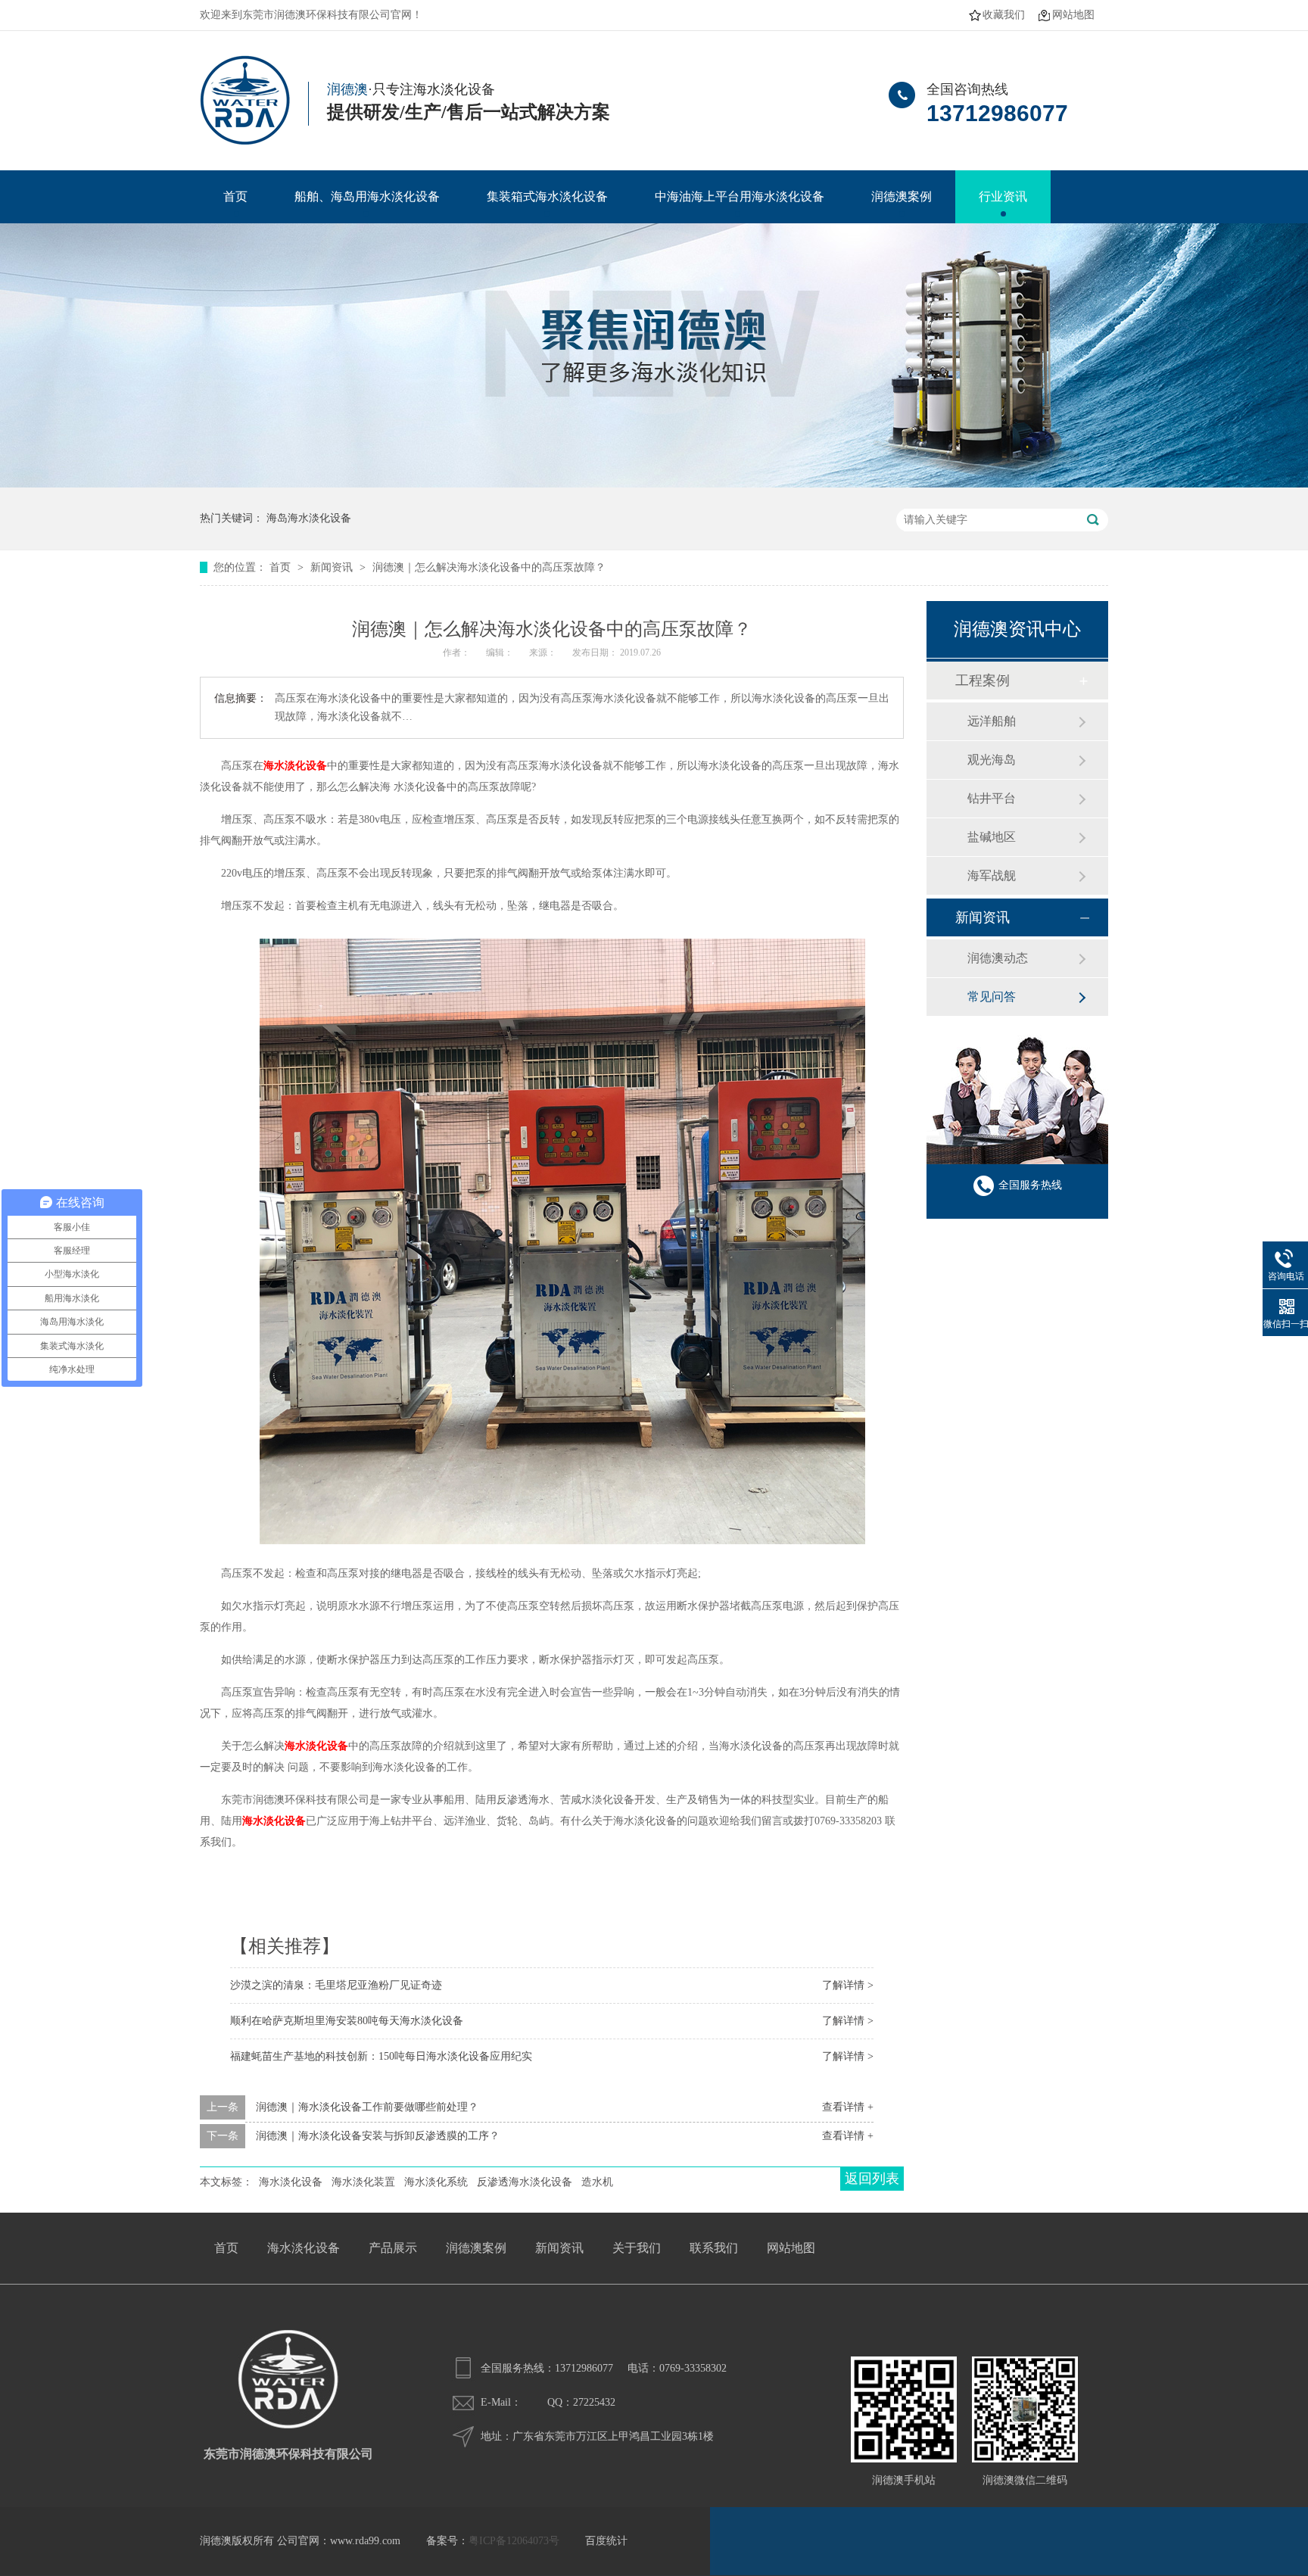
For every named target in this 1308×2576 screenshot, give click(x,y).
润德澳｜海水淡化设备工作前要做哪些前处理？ (367, 2107)
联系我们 (714, 2248)
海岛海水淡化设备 (309, 518)
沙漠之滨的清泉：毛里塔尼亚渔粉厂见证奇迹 (336, 1985)
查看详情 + (848, 2107)
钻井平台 (992, 798)
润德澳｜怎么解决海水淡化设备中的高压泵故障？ (489, 567)
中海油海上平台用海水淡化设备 (740, 196)
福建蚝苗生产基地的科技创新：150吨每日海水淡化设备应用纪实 (381, 2056)
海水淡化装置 (363, 2182)
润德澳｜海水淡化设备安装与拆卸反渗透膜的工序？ (378, 2136)
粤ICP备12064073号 (514, 2541)
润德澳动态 (998, 958)
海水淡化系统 (436, 2182)
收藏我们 (1004, 15)
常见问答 (992, 997)
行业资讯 (1003, 196)
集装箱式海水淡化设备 (547, 196)
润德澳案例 (902, 196)
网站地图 (1073, 15)
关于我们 (637, 2248)
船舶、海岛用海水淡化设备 (367, 196)
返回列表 (872, 2179)
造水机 (597, 2182)
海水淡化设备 (274, 1821)
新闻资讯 (333, 567)
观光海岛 (992, 760)
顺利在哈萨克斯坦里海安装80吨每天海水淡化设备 (347, 2021)
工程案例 (983, 681)
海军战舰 (992, 875)
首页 (235, 196)
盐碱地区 (992, 837)
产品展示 (393, 2248)
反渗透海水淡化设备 (525, 2182)
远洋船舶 (992, 721)
